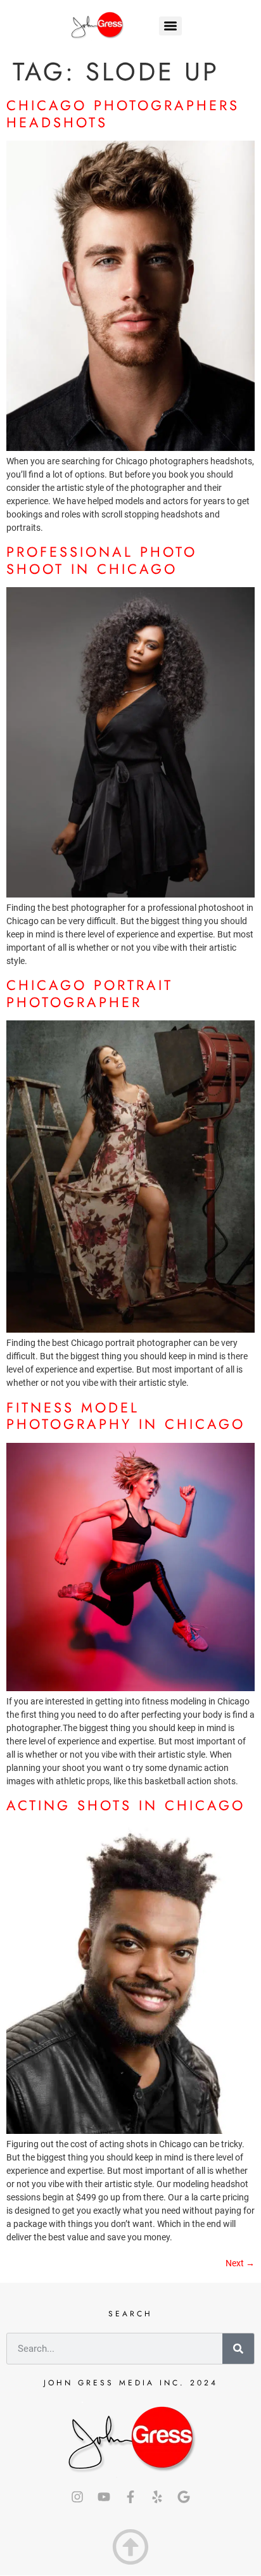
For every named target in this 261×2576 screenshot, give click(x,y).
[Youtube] (104, 2497)
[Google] (184, 2497)
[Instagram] (77, 2497)
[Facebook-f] (130, 2497)
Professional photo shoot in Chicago (102, 560)
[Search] (238, 2349)
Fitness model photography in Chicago (126, 1416)
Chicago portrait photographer (90, 993)
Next (240, 2263)
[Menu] (170, 26)
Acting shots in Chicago (126, 1805)
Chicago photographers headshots (123, 113)
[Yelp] (157, 2497)
